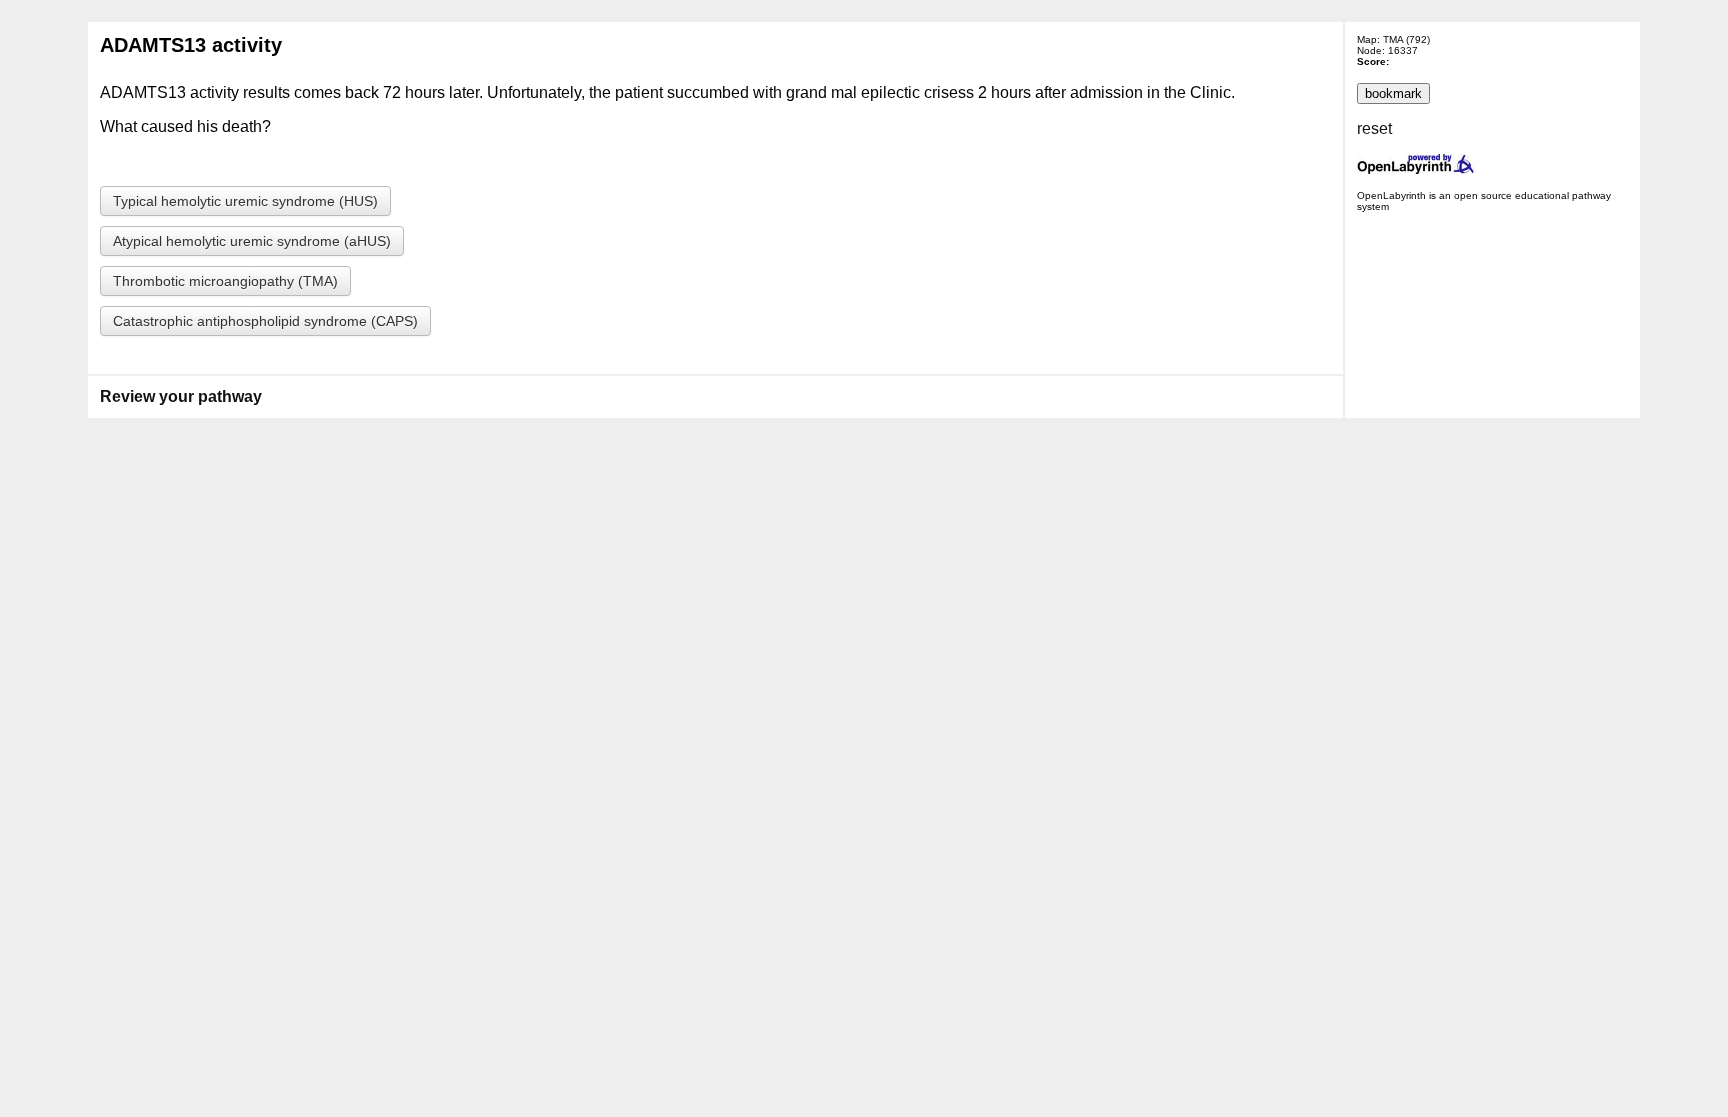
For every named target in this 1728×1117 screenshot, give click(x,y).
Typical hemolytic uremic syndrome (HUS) (245, 201)
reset (1374, 128)
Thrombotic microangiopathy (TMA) (225, 281)
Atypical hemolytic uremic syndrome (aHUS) (252, 241)
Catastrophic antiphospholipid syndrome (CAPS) (265, 321)
